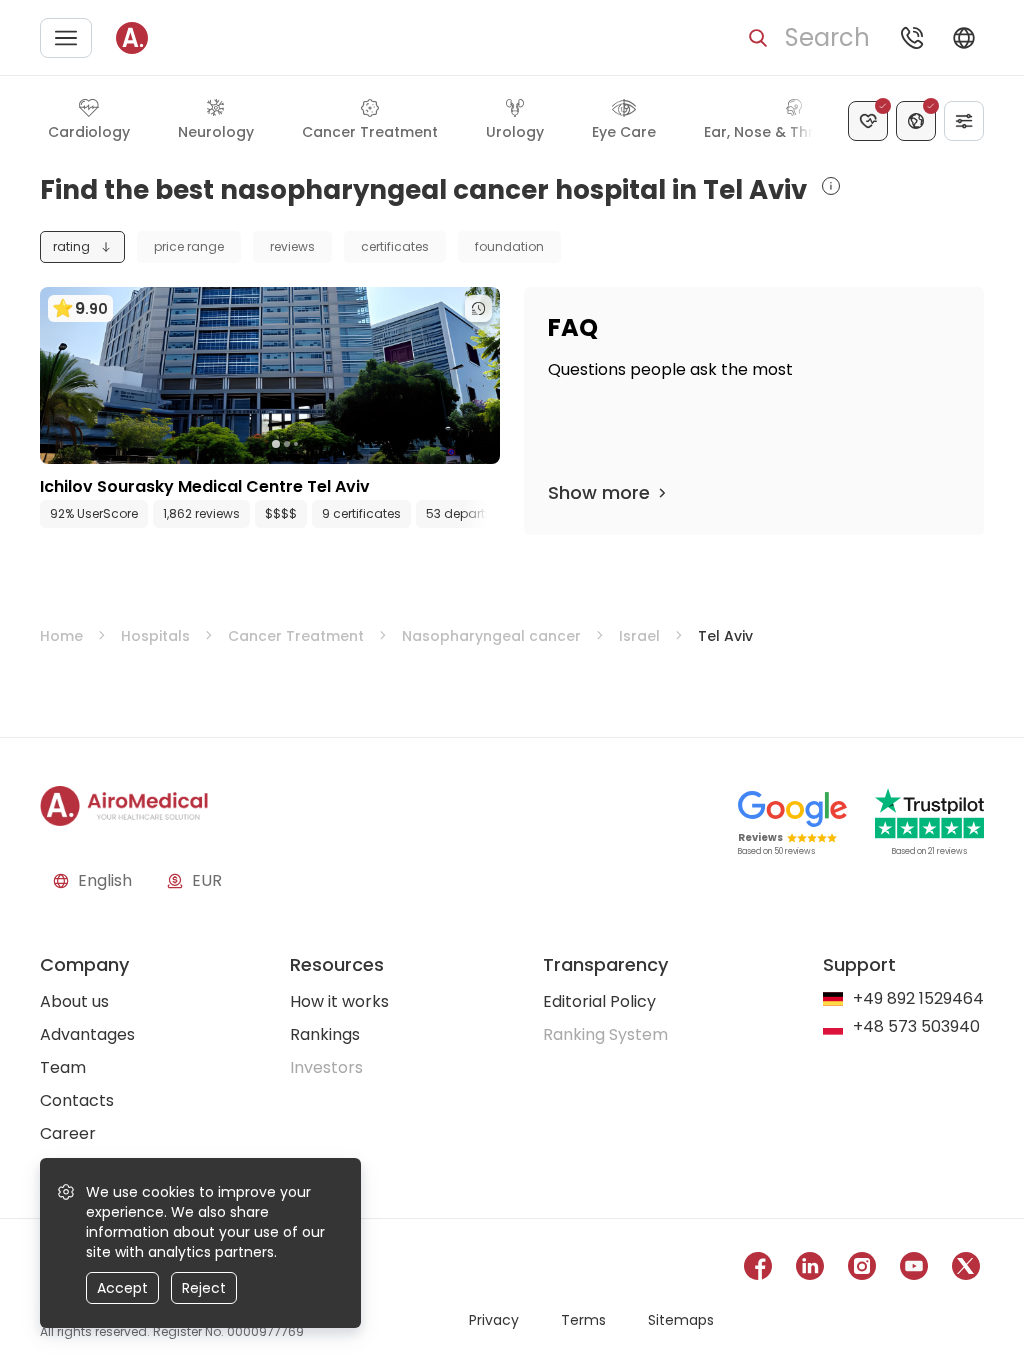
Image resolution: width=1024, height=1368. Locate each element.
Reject (204, 1288)
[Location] (916, 121)
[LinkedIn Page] (810, 1269)
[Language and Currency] (964, 38)
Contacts (77, 1100)
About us (74, 1001)
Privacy (494, 1320)
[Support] (912, 38)
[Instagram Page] (862, 1269)
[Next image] (311, 444)
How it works (339, 1001)
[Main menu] (66, 38)
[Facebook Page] (758, 1269)
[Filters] (964, 121)
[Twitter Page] (966, 1269)
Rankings (325, 1034)
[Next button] (490, 514)
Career (68, 1133)
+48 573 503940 (916, 1027)
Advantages (87, 1034)
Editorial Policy (599, 1001)
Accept (122, 1288)
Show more (599, 492)
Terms (583, 1320)
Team (63, 1067)
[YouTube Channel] (914, 1269)
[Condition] (868, 121)
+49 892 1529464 (918, 999)
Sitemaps (681, 1320)
